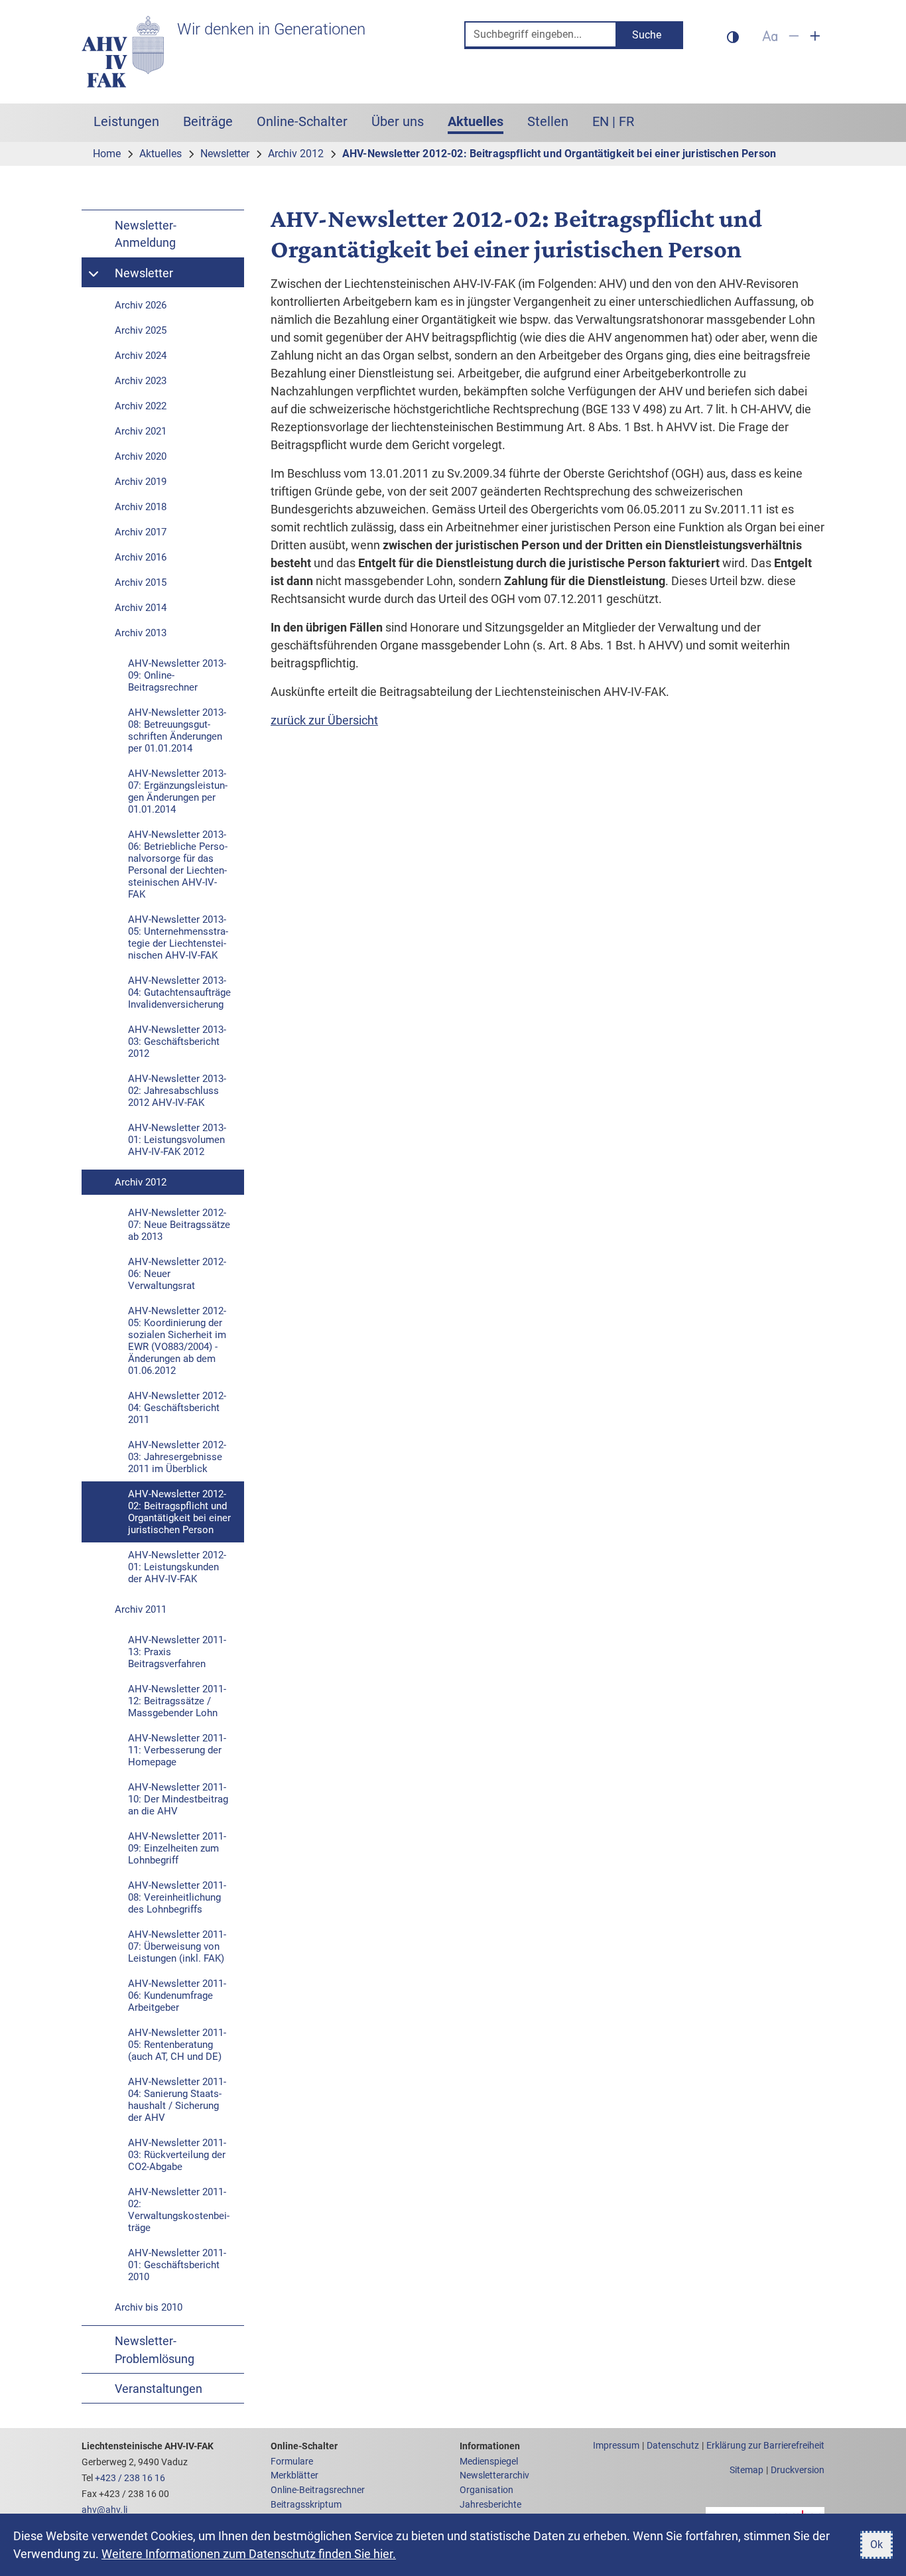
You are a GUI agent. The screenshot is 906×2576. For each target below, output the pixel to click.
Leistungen (126, 121)
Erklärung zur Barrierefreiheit (765, 2446)
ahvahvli (104, 2510)
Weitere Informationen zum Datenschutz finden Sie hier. (249, 2554)
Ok (876, 2544)
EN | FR (613, 121)
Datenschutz (673, 2446)
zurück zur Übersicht (324, 720)
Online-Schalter (302, 121)
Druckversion (798, 2470)
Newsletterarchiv (494, 2475)
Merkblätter (294, 2475)
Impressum (616, 2446)
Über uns (398, 121)
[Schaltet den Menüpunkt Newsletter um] (95, 273)
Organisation (486, 2490)
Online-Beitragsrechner (318, 2490)
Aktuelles (482, 121)
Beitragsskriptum (306, 2505)
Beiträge (208, 121)
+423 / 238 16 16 (130, 2478)
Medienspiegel (489, 2462)
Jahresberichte (490, 2505)
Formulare (292, 2462)
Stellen (548, 121)
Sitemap (746, 2470)
